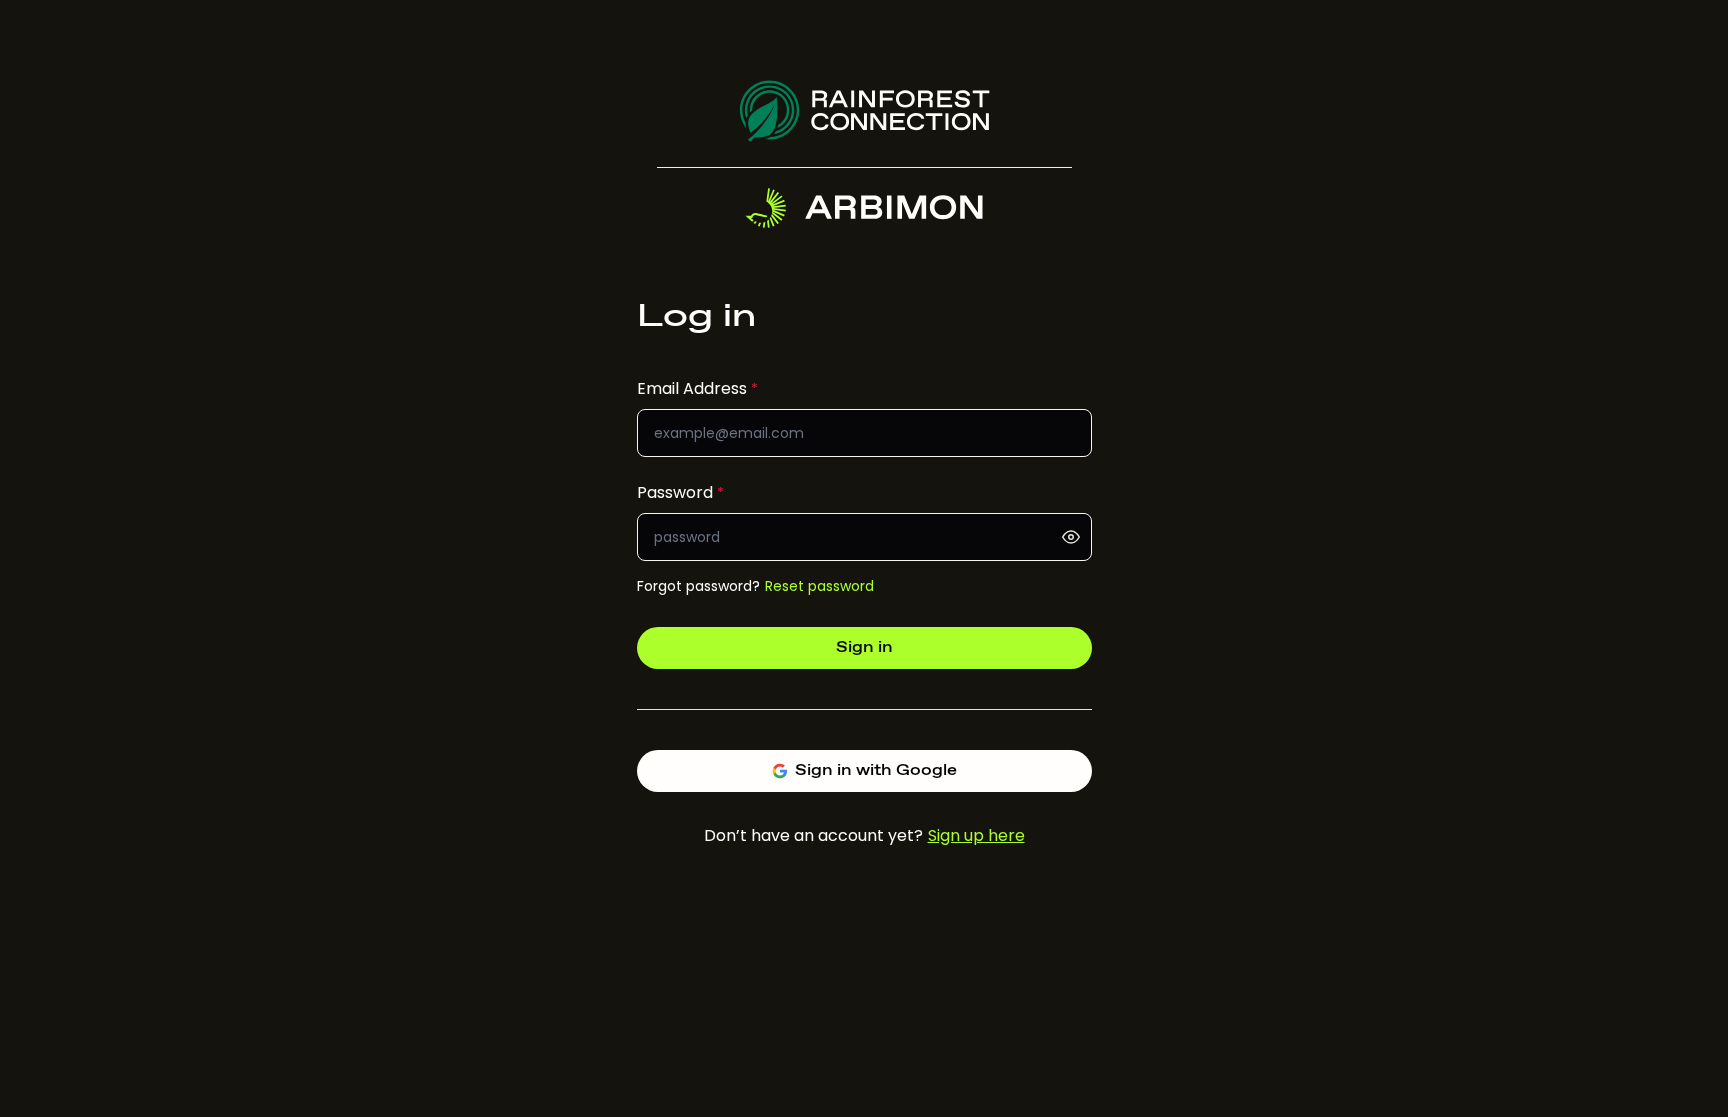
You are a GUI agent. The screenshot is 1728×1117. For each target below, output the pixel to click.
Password (675, 492)
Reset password (819, 586)
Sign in (864, 647)
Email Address (692, 388)
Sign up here (976, 835)
